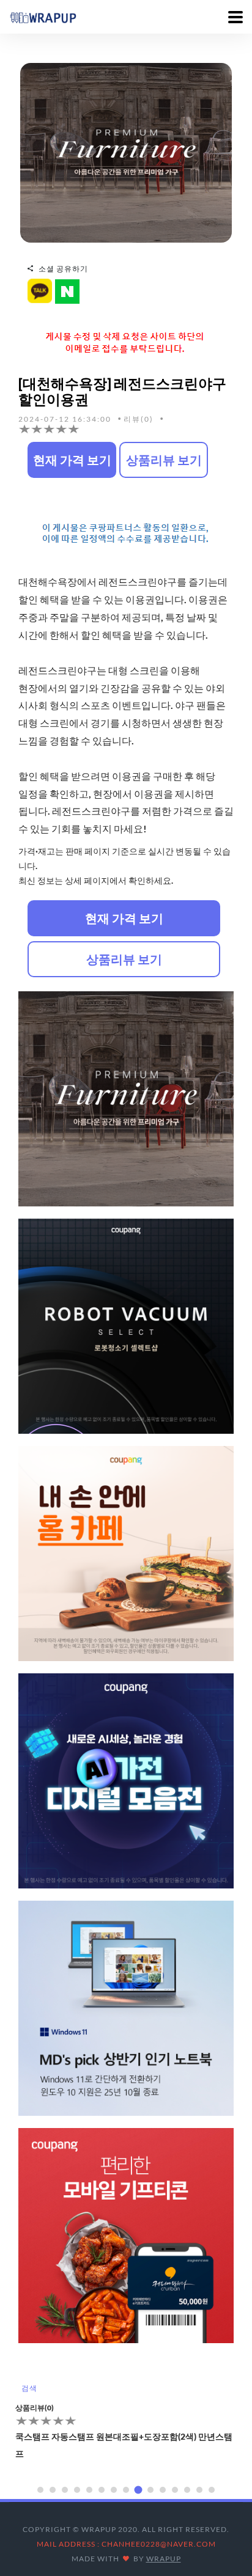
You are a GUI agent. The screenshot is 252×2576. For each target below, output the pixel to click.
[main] (43, 17)
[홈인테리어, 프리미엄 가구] (126, 152)
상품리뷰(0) (35, 2408)
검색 (29, 2388)
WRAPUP (164, 2559)
